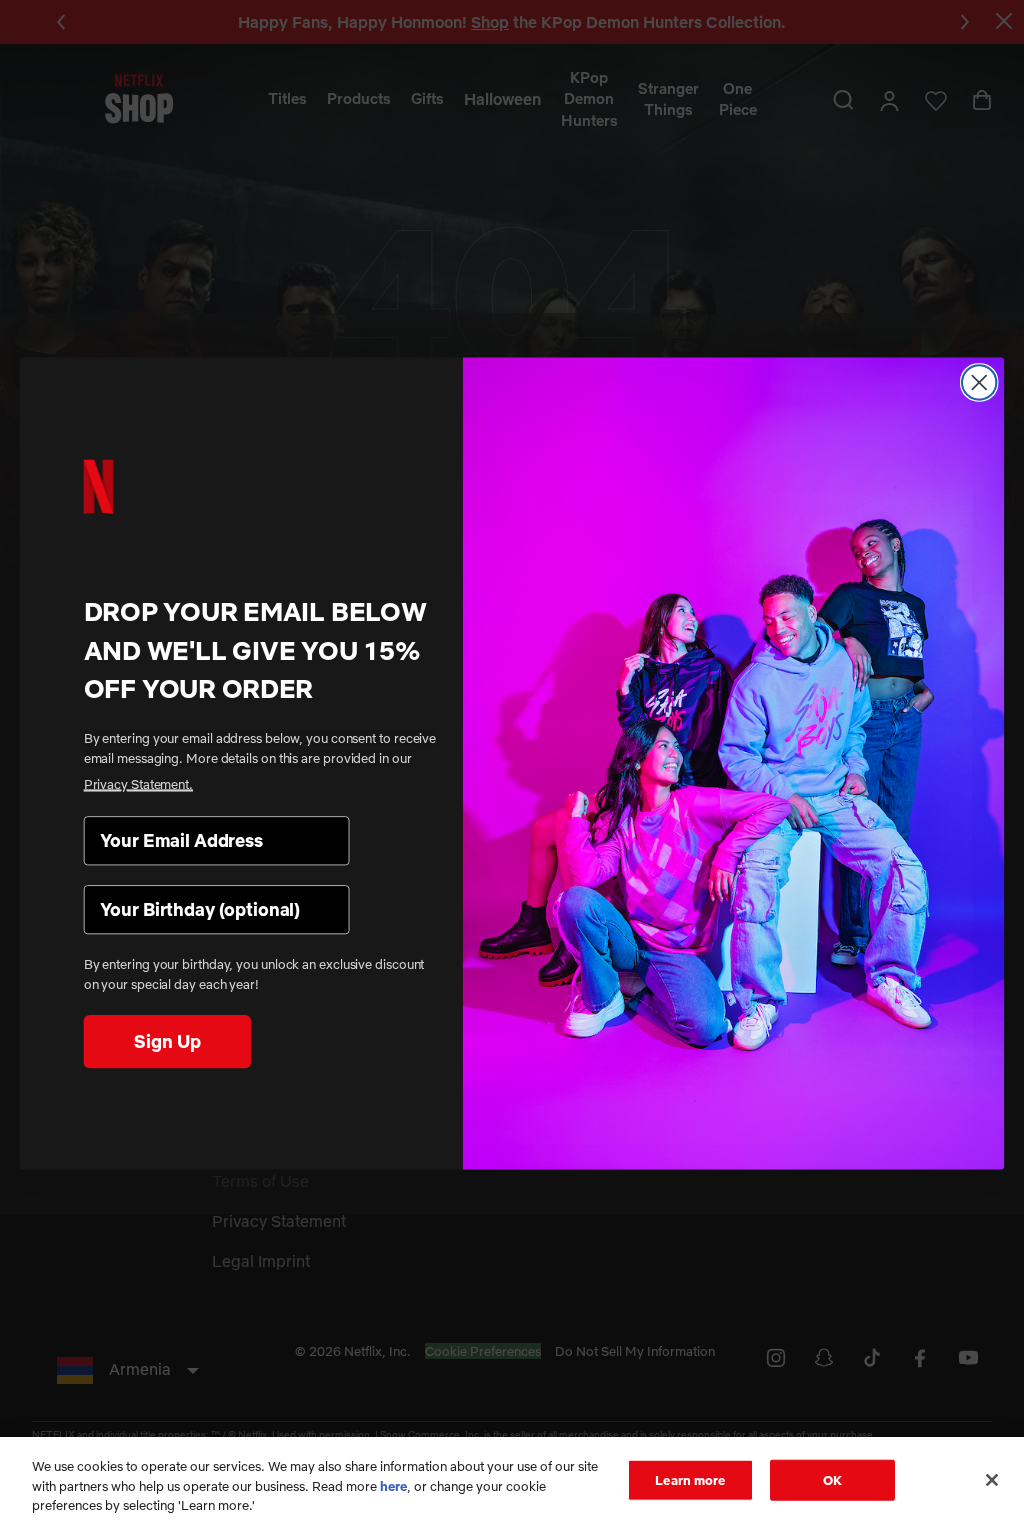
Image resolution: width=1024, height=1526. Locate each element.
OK (832, 1479)
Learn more (690, 1479)
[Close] (992, 1480)
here (393, 1486)
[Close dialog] (979, 382)
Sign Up (167, 1040)
